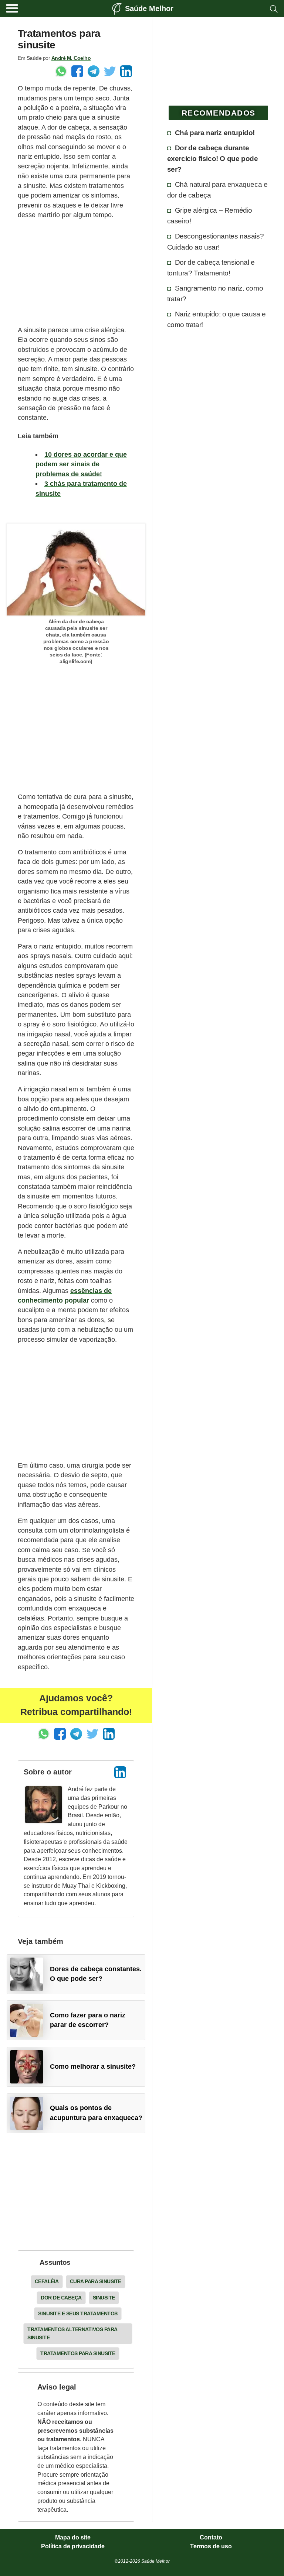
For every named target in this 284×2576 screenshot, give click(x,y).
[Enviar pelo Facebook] (77, 71)
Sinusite (104, 2298)
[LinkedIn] (120, 1772)
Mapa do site (73, 2538)
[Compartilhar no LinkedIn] (126, 71)
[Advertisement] (76, 272)
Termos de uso (211, 2546)
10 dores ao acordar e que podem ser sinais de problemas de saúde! (81, 464)
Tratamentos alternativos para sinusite (72, 2333)
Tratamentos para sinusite (78, 2353)
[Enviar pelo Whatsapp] (61, 71)
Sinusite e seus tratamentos (78, 2313)
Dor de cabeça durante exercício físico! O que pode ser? (213, 158)
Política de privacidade (73, 2546)
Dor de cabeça (61, 2298)
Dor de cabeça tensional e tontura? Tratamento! (211, 267)
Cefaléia (47, 2281)
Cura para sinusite (96, 2281)
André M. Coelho (71, 58)
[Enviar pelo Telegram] (94, 71)
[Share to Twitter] (110, 71)
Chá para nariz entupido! (215, 133)
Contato (211, 2538)
